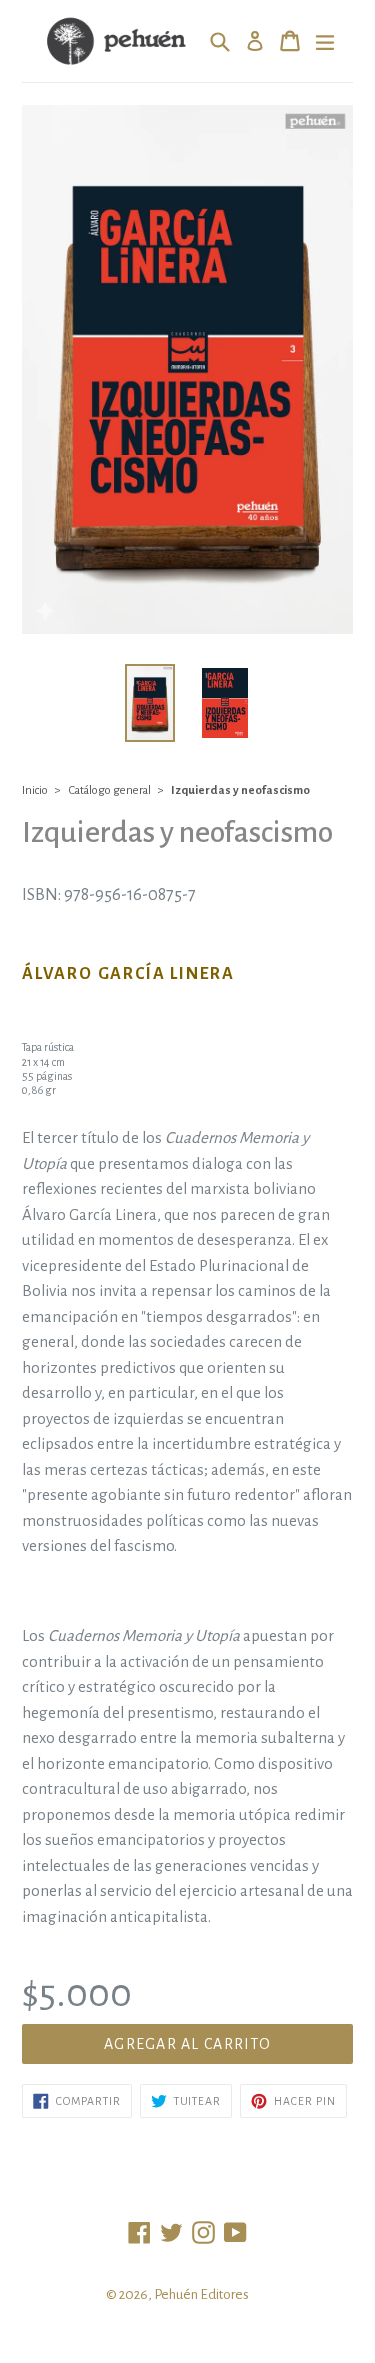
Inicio (35, 790)
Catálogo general (110, 790)
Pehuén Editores (201, 2294)
